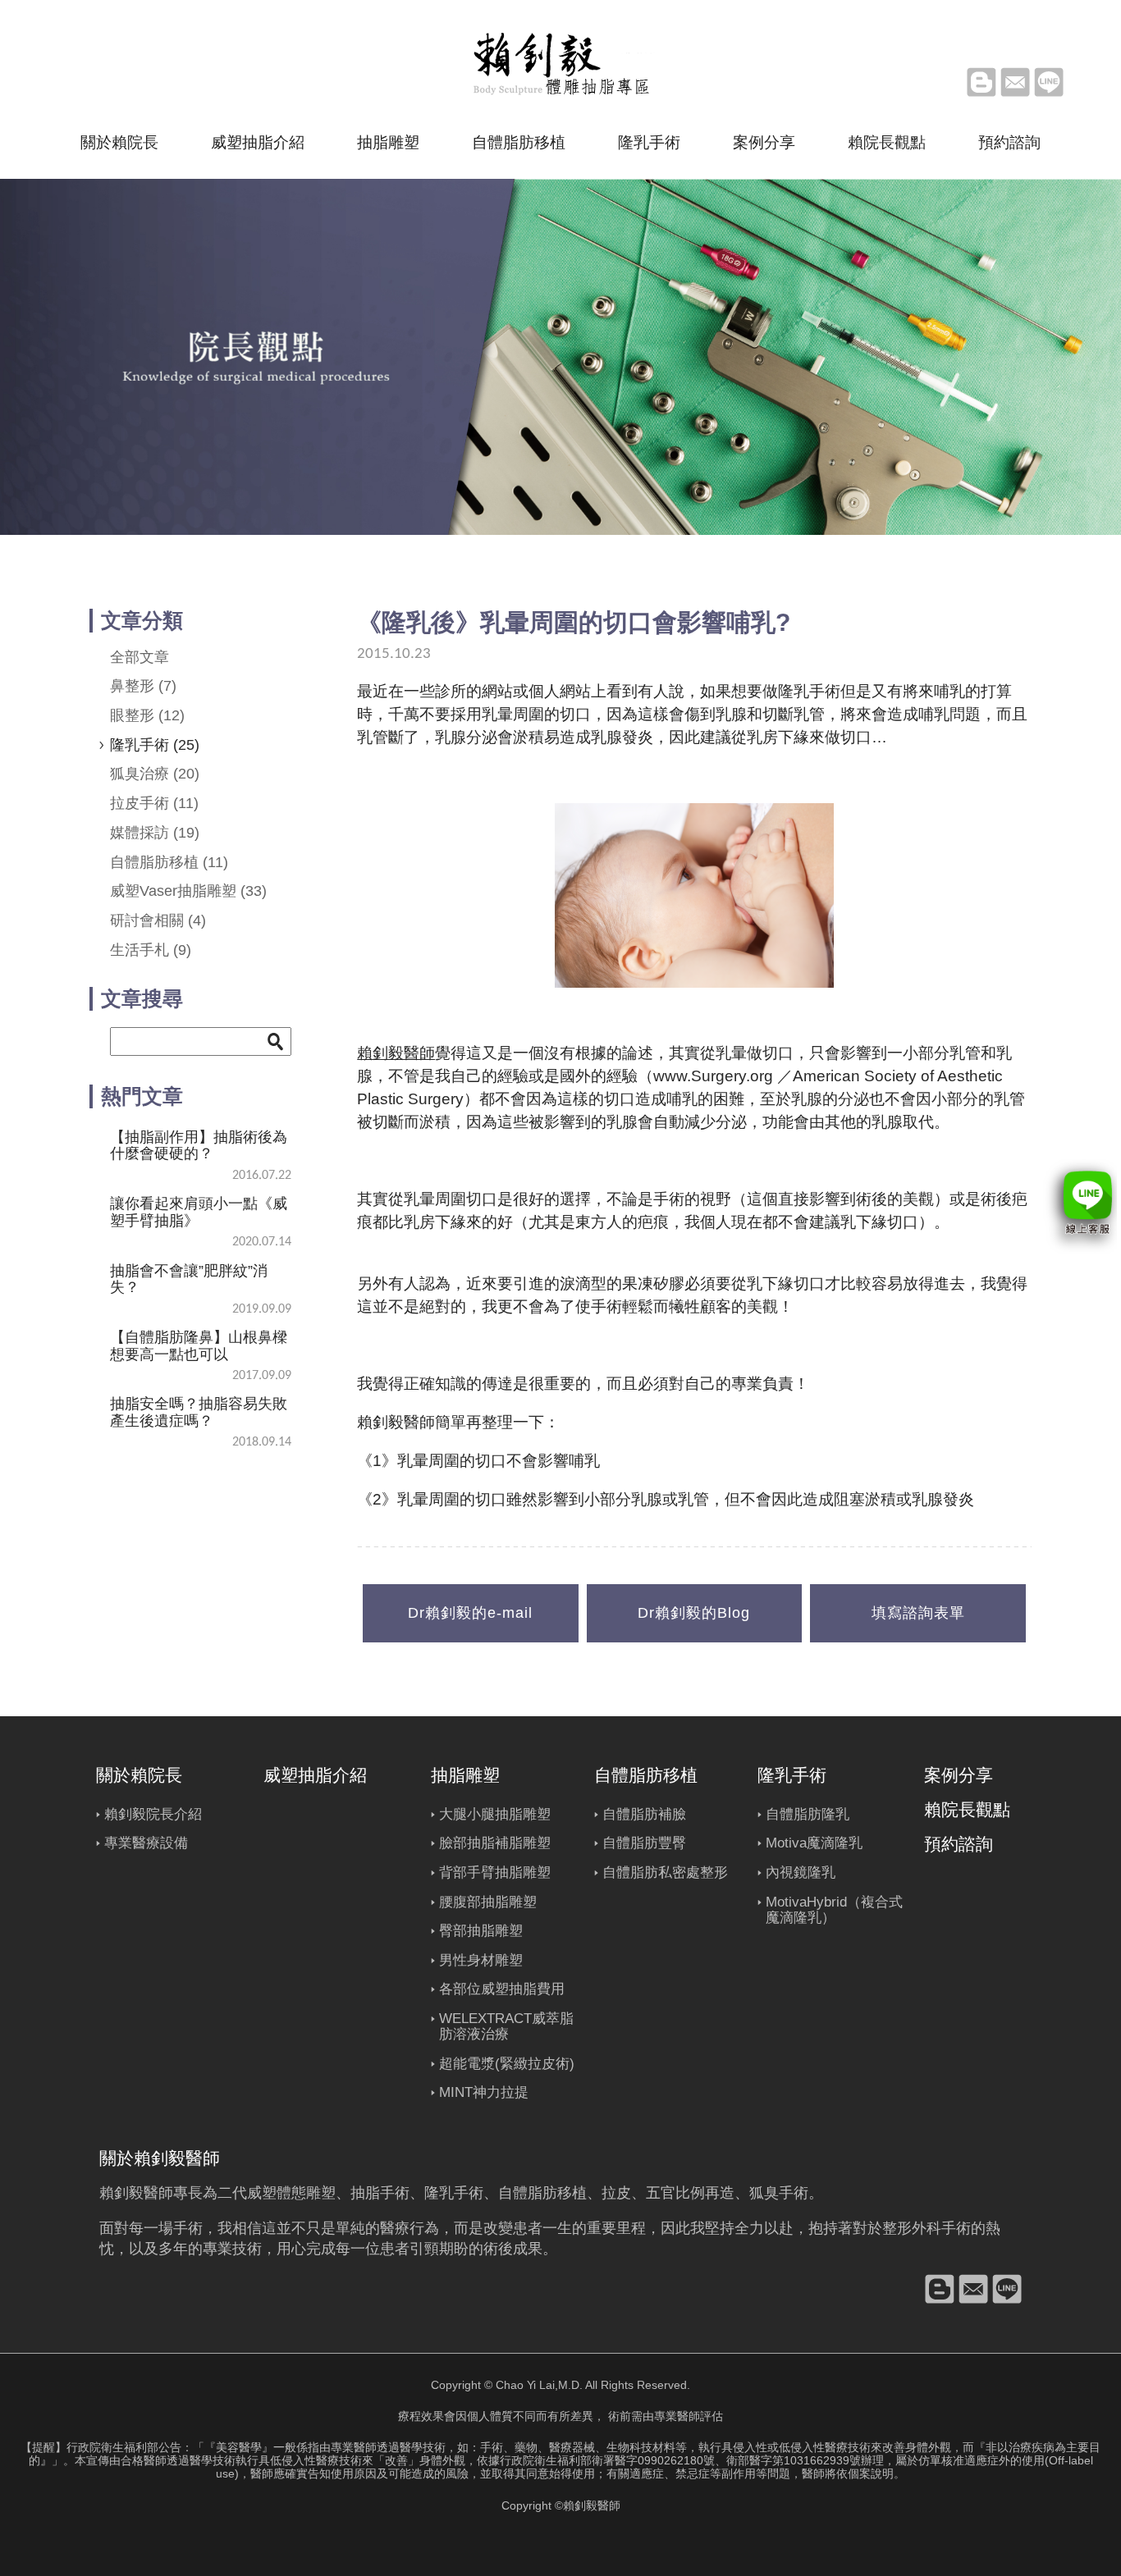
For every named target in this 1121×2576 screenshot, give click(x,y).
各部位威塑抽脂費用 (502, 1989)
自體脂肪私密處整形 (665, 1873)
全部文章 (140, 657)
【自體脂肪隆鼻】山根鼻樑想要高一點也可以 (199, 1345)
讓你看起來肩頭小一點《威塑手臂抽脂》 (199, 1212)
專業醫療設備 (146, 1843)
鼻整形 (143, 686)
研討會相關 (158, 920)
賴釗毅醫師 (396, 1053)
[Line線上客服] (1080, 1207)
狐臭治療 (155, 774)
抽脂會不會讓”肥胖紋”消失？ (189, 1279)
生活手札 (151, 950)
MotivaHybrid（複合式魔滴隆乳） (834, 1910)
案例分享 (764, 142)
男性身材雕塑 (481, 1960)
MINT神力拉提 (484, 2092)
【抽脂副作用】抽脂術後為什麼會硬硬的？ (199, 1145)
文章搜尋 (142, 998)
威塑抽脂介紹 (258, 142)
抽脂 (365, 2193)
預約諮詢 (1009, 142)
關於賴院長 (119, 142)
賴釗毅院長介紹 (153, 1814)
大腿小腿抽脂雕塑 (495, 1814)
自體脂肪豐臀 (644, 1843)
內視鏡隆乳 (801, 1873)
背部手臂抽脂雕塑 (495, 1873)
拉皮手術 (154, 803)
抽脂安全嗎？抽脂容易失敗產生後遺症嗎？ (199, 1412)
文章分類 (142, 620)
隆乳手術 (649, 142)
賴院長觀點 (887, 142)
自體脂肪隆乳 (808, 1814)
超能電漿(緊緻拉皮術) (507, 2064)
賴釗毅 (121, 2193)
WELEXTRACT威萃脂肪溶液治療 (506, 2027)
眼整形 (147, 715)
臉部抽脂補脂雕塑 (495, 1843)
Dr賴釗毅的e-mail (470, 1613)
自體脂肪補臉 (644, 1814)
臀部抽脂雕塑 (481, 1931)
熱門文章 (142, 1096)
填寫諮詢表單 (918, 1613)
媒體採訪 (155, 833)
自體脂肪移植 (519, 142)
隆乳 (439, 2193)
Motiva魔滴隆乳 (814, 1843)
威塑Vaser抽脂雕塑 (188, 891)
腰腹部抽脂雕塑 (488, 1902)
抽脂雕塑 (388, 142)
